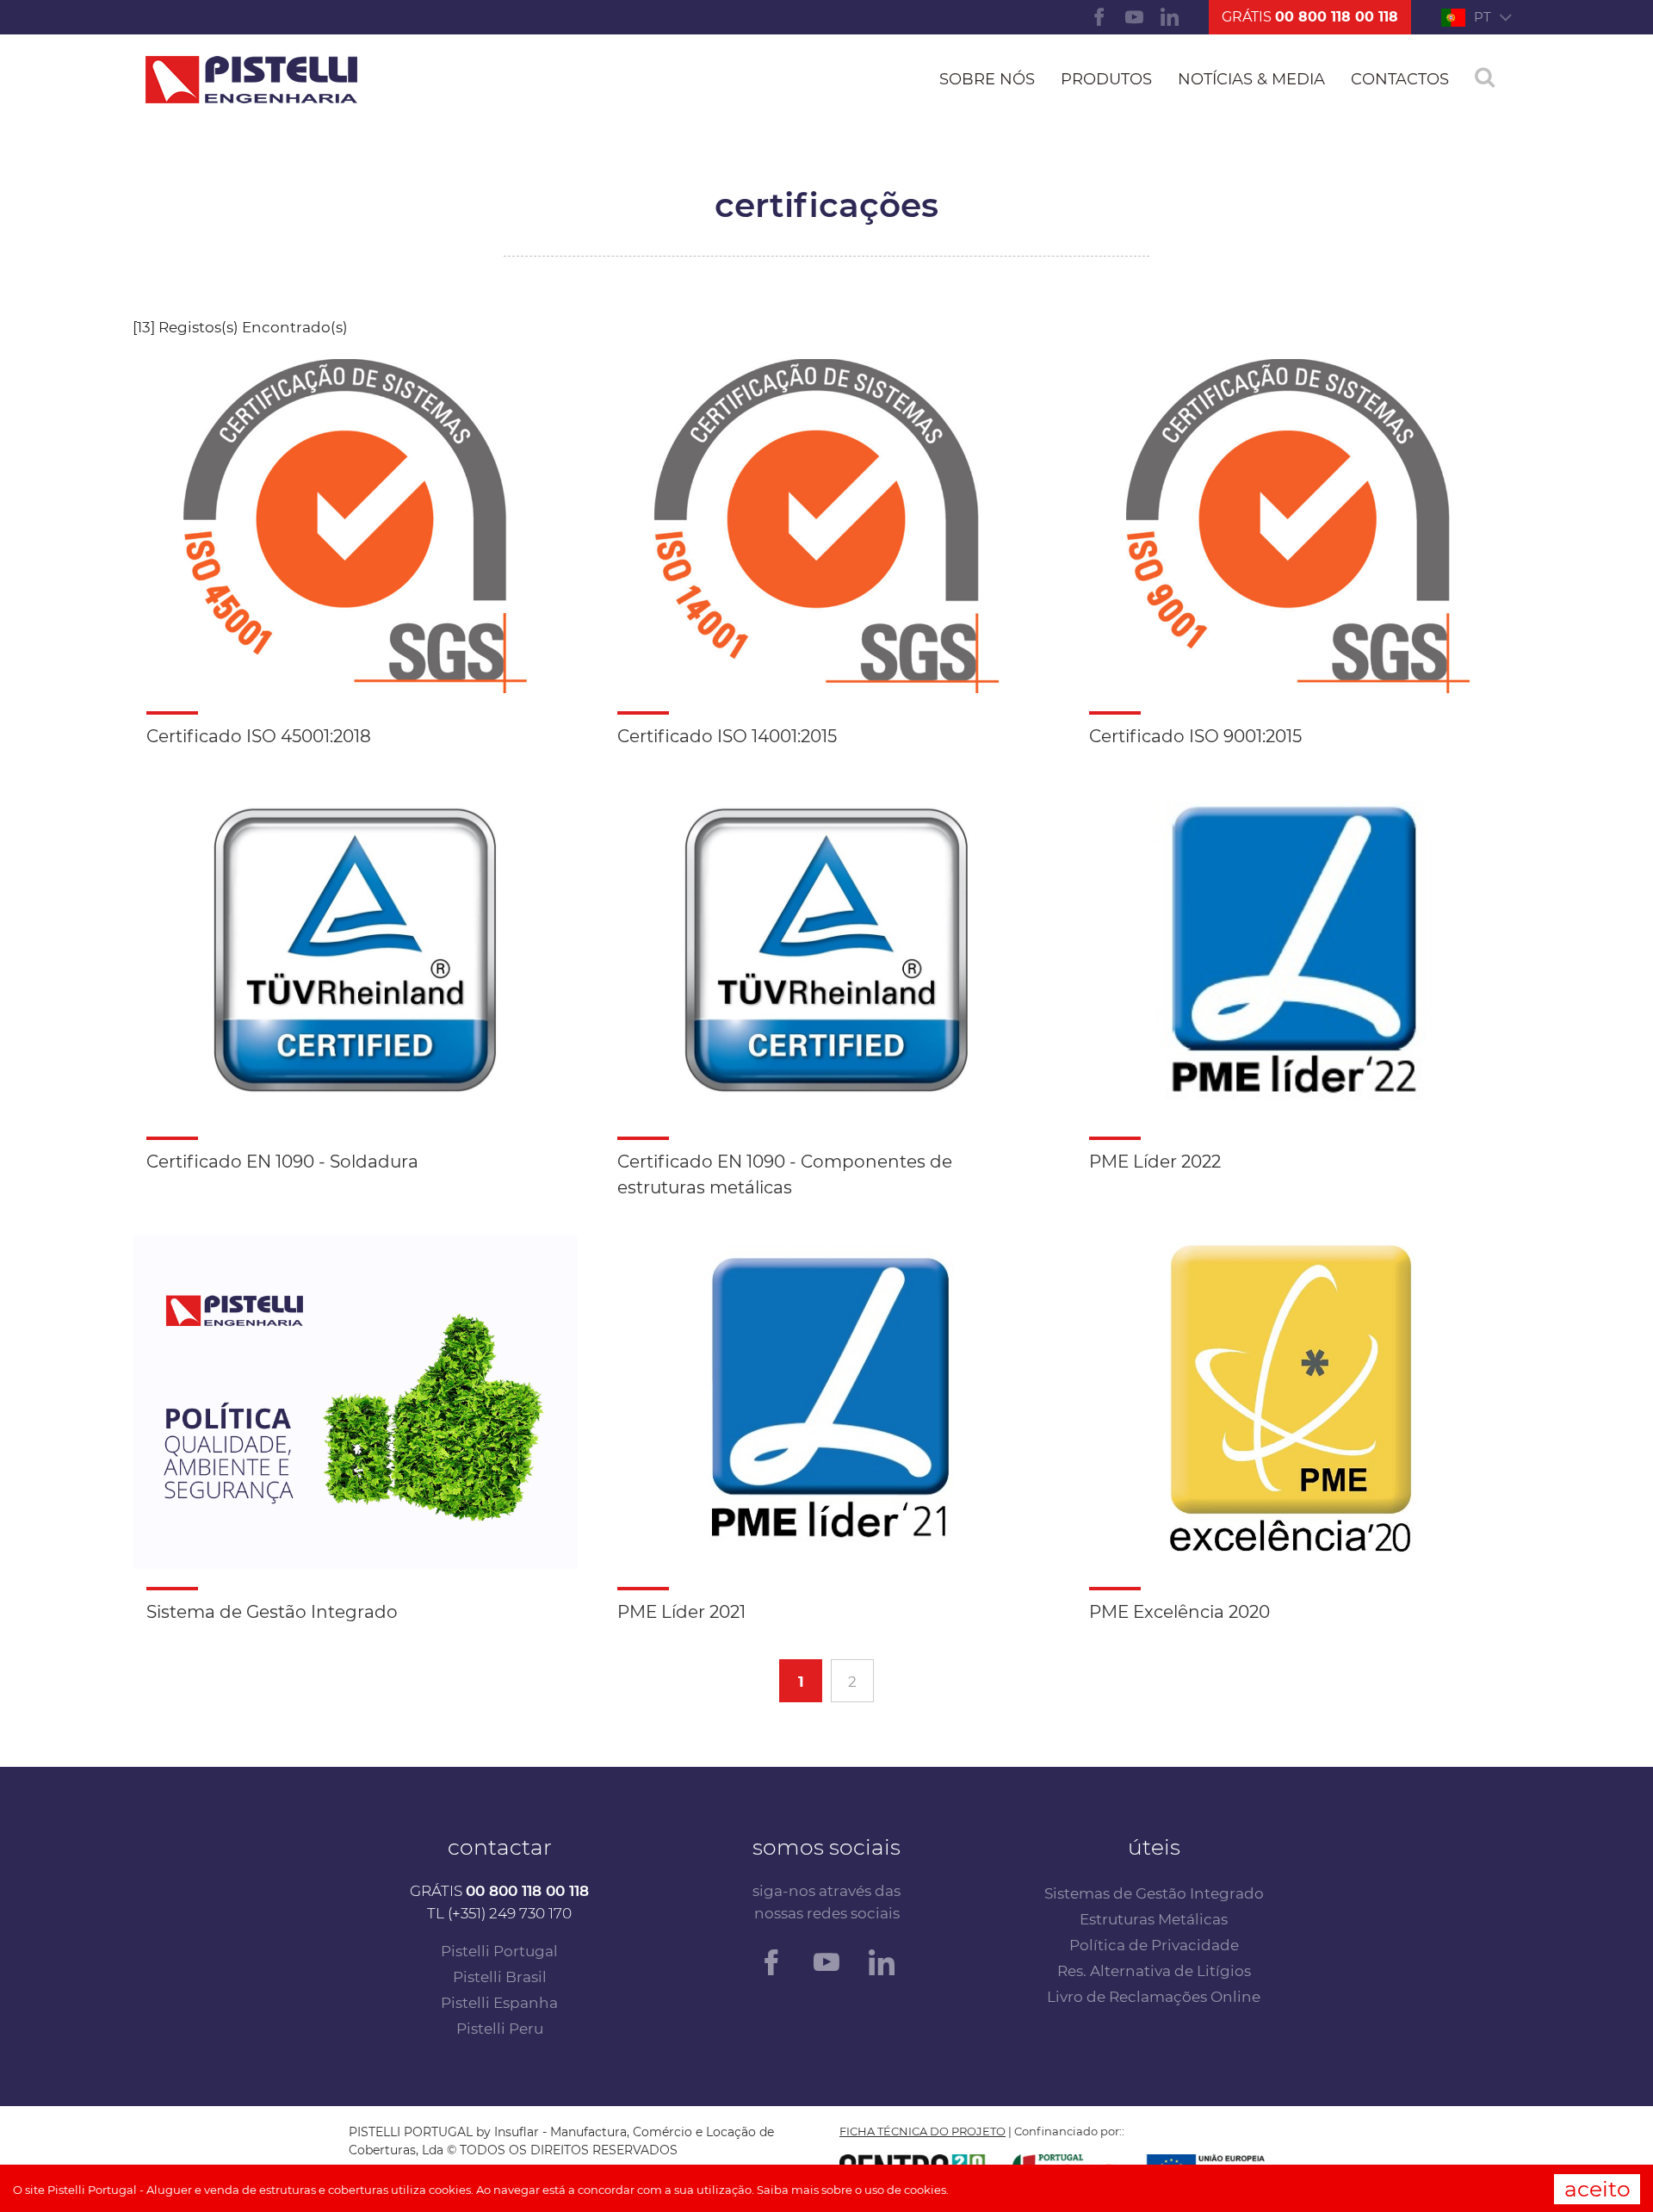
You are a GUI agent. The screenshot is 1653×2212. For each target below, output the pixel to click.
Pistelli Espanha (499, 2003)
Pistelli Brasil (500, 1977)
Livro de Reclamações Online (1154, 1997)
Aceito (1597, 2189)
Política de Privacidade (1154, 1945)
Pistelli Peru (500, 2029)
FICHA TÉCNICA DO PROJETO (922, 2131)
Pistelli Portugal (499, 1951)
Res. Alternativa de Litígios (1154, 1971)
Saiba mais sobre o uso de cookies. (853, 2190)
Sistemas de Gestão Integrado (1154, 1893)
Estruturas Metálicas (1154, 1919)
